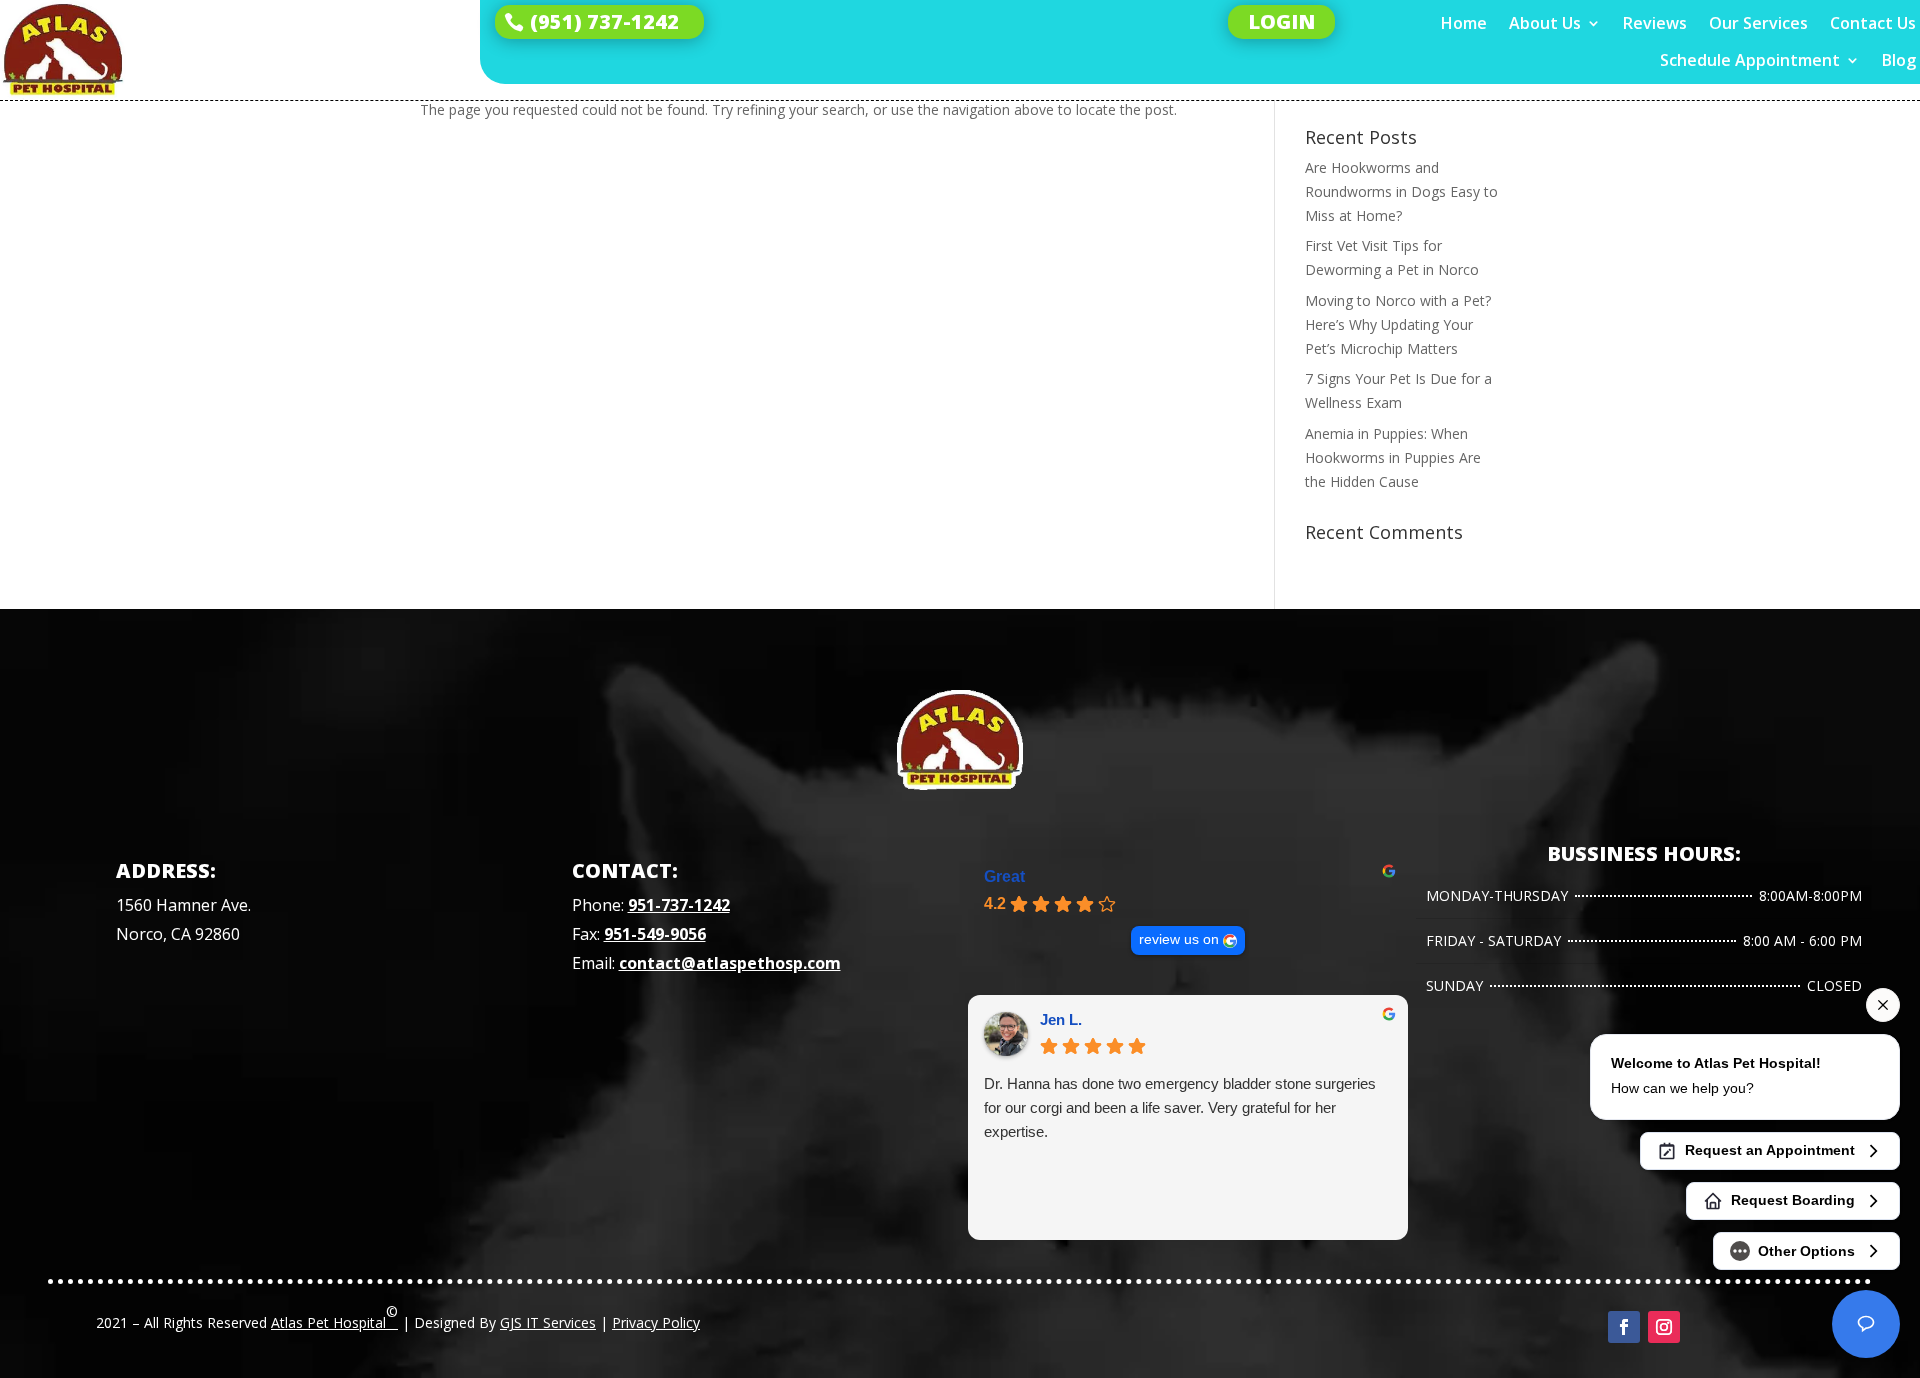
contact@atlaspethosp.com (730, 963)
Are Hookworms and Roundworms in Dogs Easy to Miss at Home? (1401, 191)
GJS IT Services (548, 1322)
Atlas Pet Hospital (334, 1317)
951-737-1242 (679, 905)
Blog (1899, 60)
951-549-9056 (655, 934)
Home (1464, 23)
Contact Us (1873, 23)
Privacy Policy (656, 1322)
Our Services (1758, 23)
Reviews (1655, 23)
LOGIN (1281, 21)
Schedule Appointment (1750, 60)
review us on (1179, 939)
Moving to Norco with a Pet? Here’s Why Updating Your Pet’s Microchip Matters (1398, 324)
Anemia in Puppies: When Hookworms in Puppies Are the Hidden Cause (1393, 457)
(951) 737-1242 (604, 21)
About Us (1545, 23)
